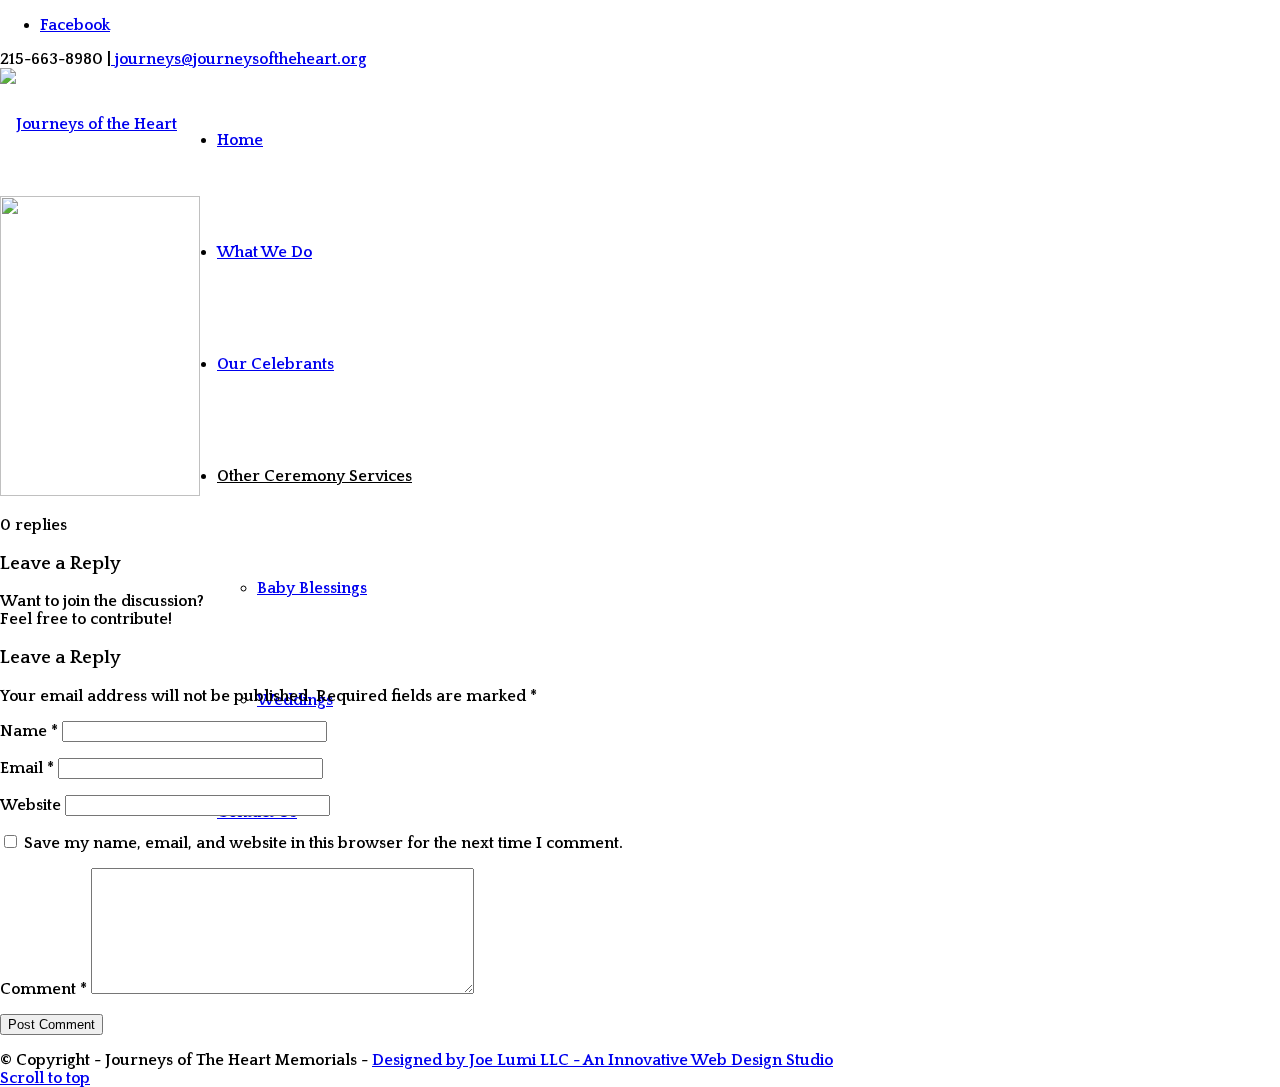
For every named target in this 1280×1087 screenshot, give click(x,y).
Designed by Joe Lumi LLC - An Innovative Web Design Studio (602, 1060)
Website (30, 805)
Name (29, 731)
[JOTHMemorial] (88, 532)
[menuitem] (314, 140)
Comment (43, 989)
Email (27, 768)
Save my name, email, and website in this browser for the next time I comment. (323, 843)
